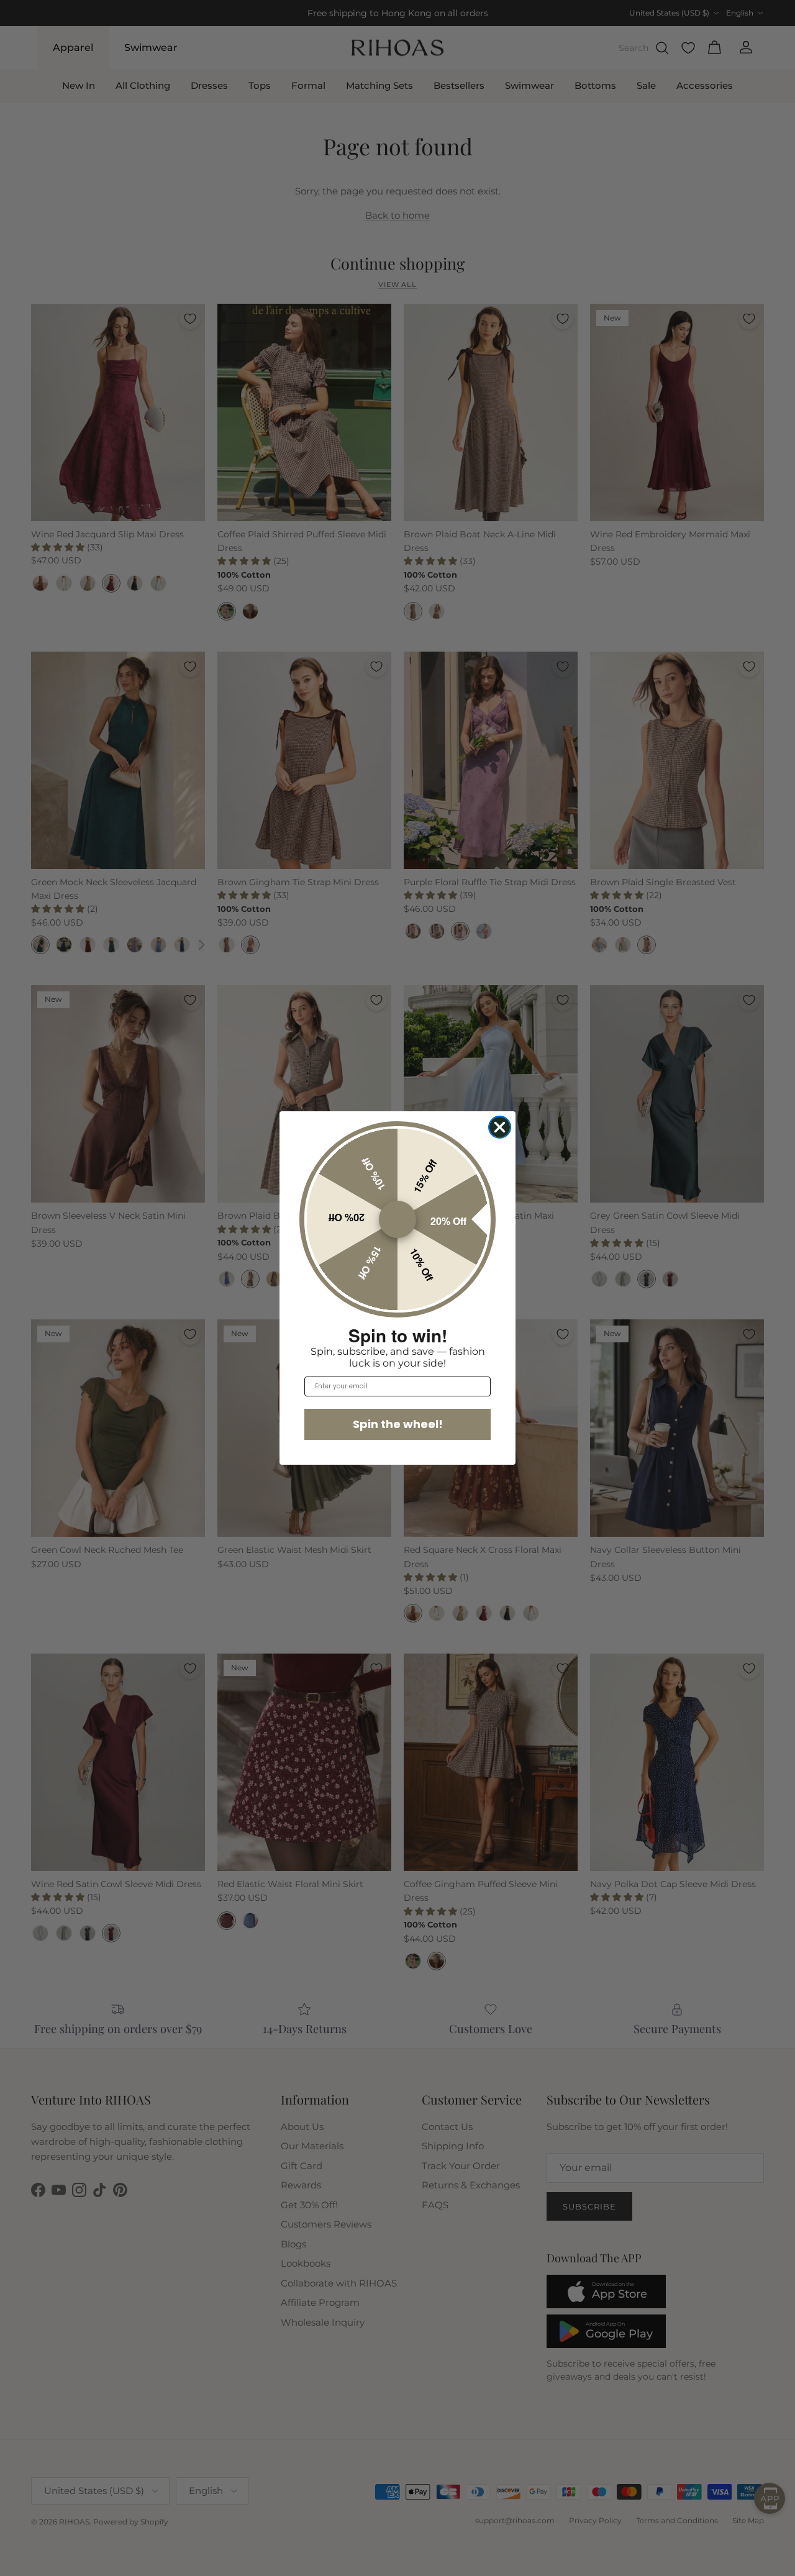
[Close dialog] (500, 1127)
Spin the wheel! (398, 1424)
